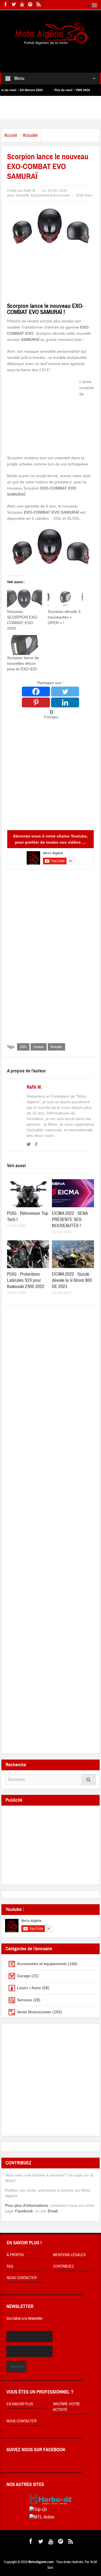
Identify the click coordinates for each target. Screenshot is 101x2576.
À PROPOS (15, 2255)
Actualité (30, 135)
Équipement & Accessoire (50, 195)
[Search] (89, 1780)
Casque (39, 1047)
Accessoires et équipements (42, 1964)
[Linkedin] (65, 702)
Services (24, 2000)
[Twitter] (65, 692)
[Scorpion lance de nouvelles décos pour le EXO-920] (25, 645)
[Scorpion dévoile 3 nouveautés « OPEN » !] (65, 599)
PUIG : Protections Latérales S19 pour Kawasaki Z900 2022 (26, 1280)
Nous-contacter (21, 2421)
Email (53, 2211)
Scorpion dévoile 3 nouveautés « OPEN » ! (64, 617)
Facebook (24, 2211)
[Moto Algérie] (50, 34)
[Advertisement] (51, 55)
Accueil (11, 135)
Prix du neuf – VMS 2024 (50, 90)
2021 (23, 1047)
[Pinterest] (36, 702)
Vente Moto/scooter (34, 2012)
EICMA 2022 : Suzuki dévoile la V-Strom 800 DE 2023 (72, 1280)
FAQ (10, 2266)
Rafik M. (34, 1087)
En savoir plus (20, 2404)
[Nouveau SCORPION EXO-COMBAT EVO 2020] (25, 599)
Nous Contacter (22, 2278)
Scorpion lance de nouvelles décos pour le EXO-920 (23, 663)
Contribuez (63, 2266)
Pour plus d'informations (27, 2205)
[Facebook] (36, 692)
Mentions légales (69, 2255)
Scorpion (56, 1047)
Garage (24, 1976)
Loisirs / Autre (29, 1988)
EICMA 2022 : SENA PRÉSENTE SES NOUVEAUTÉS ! (70, 1219)
